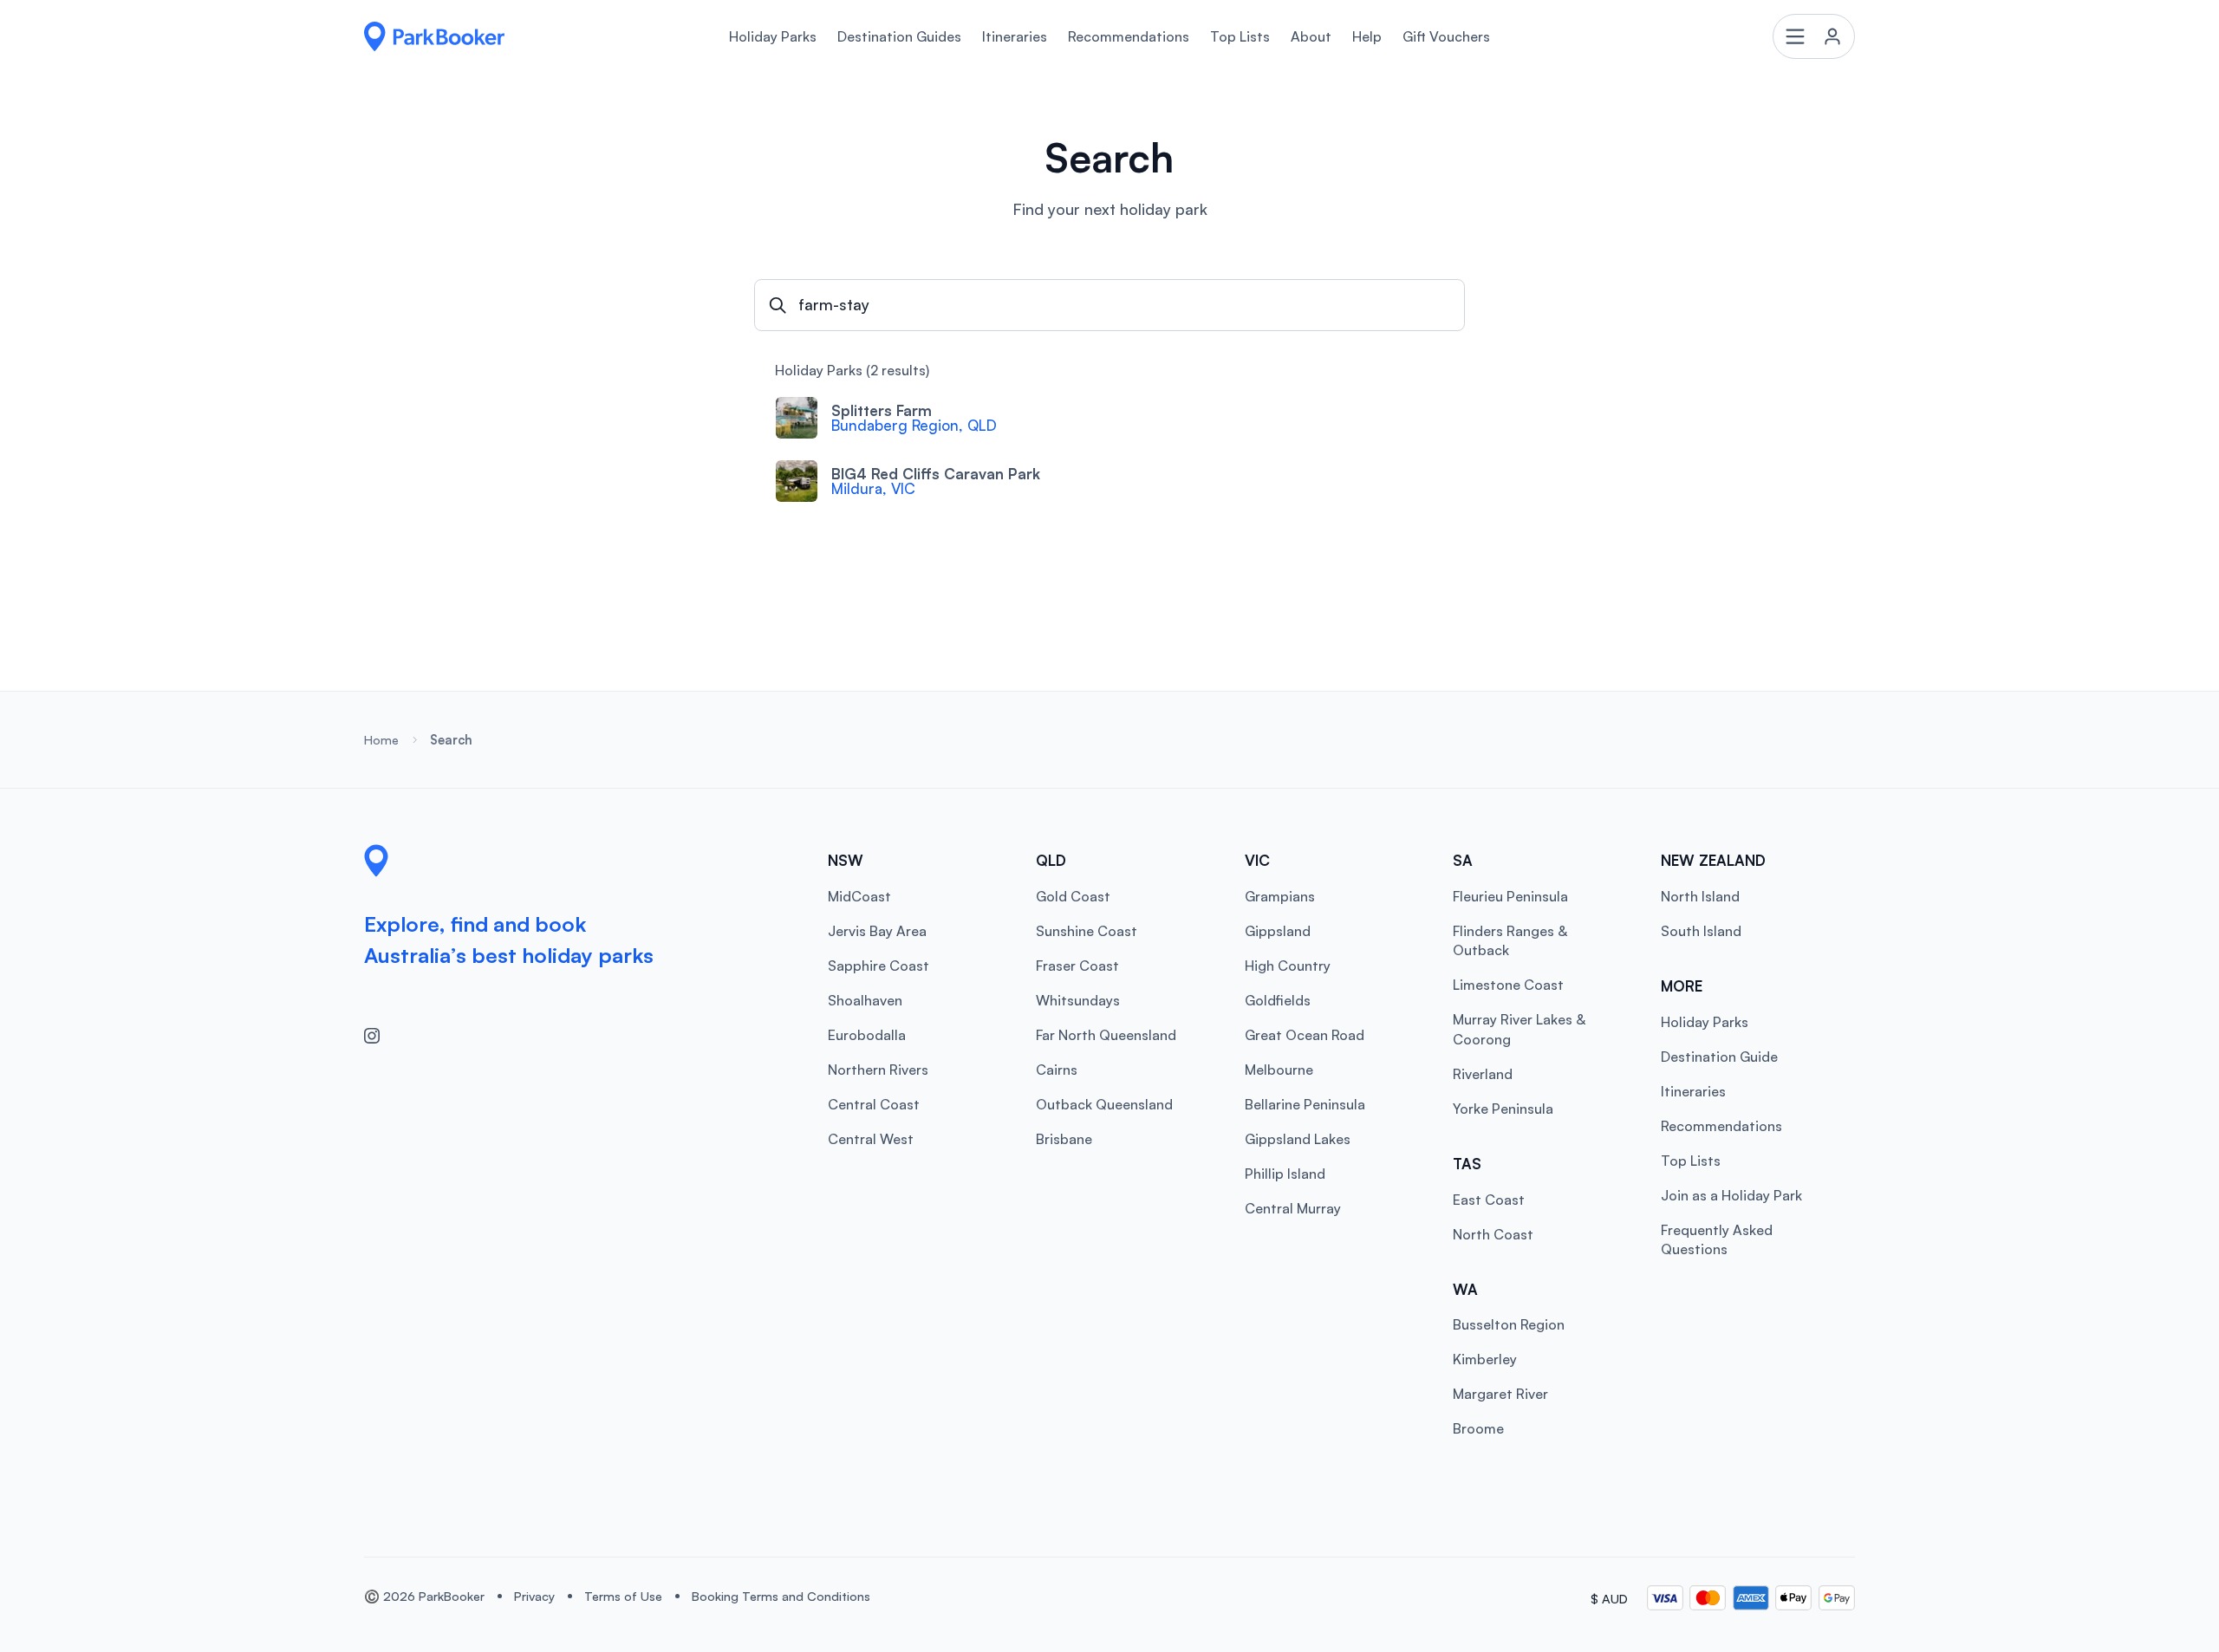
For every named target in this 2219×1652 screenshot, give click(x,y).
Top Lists (1240, 36)
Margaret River (1500, 1394)
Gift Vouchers (1446, 36)
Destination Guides (899, 36)
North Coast (1493, 1234)
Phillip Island (1285, 1174)
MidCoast (859, 896)
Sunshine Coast (1087, 931)
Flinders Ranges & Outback (1510, 940)
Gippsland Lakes (1298, 1139)
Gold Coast (1073, 896)
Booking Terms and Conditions (781, 1596)
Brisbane (1064, 1139)
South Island (1701, 931)
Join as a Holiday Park (1731, 1195)
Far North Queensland (1106, 1035)
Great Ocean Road (1305, 1035)
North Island (1700, 896)
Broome (1478, 1428)
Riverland (1483, 1074)
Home (381, 740)
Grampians (1280, 896)
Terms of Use (623, 1596)
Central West (871, 1139)
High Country (1288, 966)
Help (1367, 36)
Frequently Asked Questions (1717, 1239)
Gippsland (1278, 931)
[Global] (434, 36)
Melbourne (1279, 1070)
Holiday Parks (773, 36)
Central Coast (874, 1104)
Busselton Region (1509, 1324)
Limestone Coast (1508, 985)
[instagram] (380, 1036)
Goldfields (1278, 1000)
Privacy (534, 1596)
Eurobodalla (867, 1035)
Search (451, 740)
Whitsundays (1078, 1000)
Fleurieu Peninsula (1510, 896)
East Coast (1489, 1200)
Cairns (1057, 1070)
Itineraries (1015, 36)
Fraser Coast (1077, 966)
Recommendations (1129, 36)
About (1311, 36)
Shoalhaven (865, 1000)
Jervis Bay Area (877, 931)
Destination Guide (1719, 1057)
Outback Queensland (1104, 1104)
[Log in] (1814, 37)
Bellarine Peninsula (1305, 1104)
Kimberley (1485, 1359)
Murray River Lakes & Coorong (1519, 1029)
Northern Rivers (878, 1070)
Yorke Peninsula (1503, 1109)
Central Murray (1293, 1208)
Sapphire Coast (878, 966)
